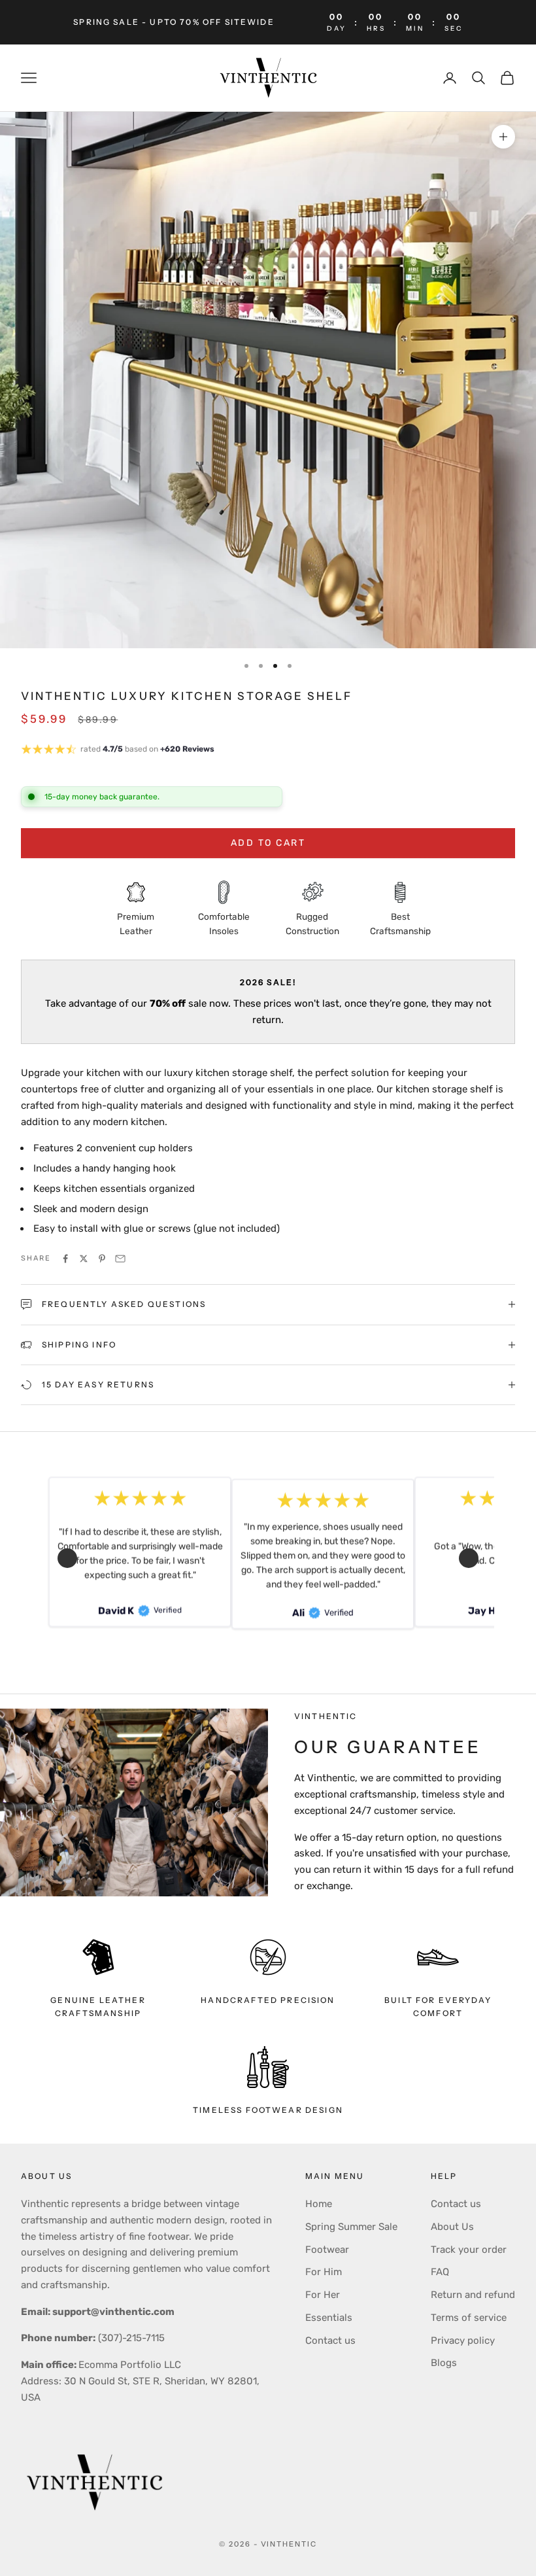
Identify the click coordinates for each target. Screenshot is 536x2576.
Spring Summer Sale (351, 2227)
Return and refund (473, 2295)
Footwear (327, 2250)
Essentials (329, 2318)
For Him (324, 2272)
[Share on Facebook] (65, 1259)
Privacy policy (463, 2341)
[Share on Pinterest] (102, 1259)
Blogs (444, 2363)
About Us (452, 2227)
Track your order (469, 2250)
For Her (323, 2295)
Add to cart (268, 843)
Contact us (330, 2341)
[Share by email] (120, 1259)
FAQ (440, 2272)
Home (319, 2204)
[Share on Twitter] (84, 1259)
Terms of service (469, 2318)
